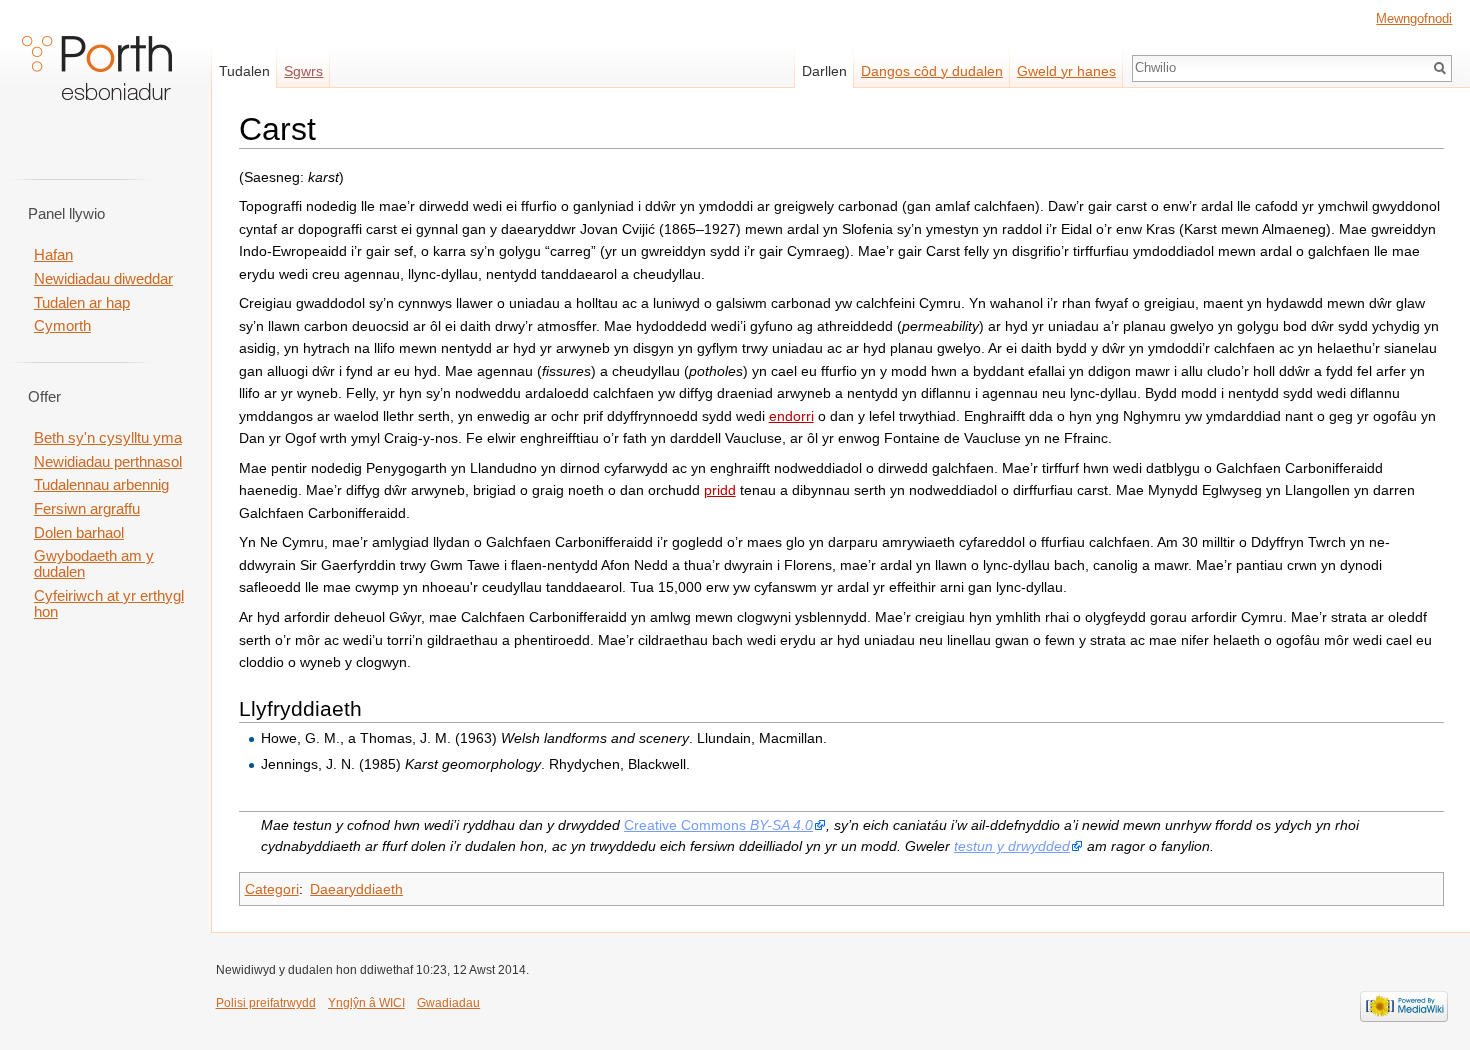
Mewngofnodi (1414, 18)
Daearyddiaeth (356, 889)
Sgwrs (303, 71)
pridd (720, 490)
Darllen (824, 71)
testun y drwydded (1012, 846)
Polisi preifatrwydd (266, 1003)
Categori (272, 889)
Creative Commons (718, 825)
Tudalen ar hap (82, 303)
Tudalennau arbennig (101, 485)
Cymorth (62, 326)
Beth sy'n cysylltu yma (108, 438)
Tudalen (244, 71)
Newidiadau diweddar (103, 279)
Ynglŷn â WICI (366, 1003)
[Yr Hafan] (97, 80)
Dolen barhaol (79, 533)
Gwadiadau (448, 1003)
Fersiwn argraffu (87, 509)
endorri (791, 416)
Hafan (53, 255)
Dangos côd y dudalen (932, 71)
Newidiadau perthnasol (108, 462)
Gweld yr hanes (1066, 71)
